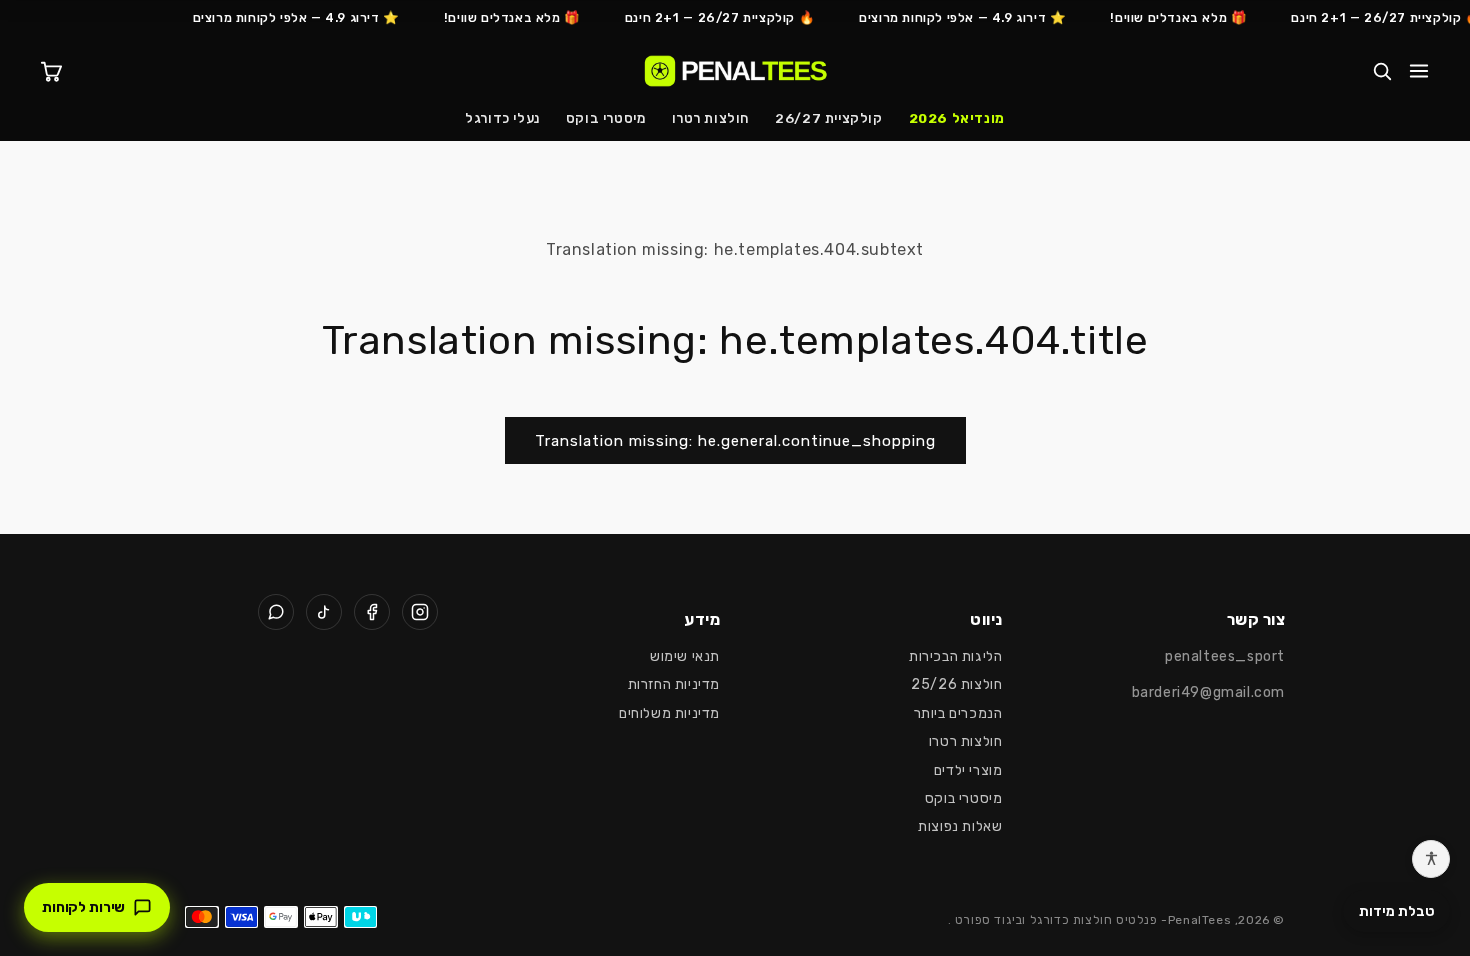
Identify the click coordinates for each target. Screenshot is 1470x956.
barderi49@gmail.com (1208, 692)
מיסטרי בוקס (606, 118)
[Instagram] (420, 612)
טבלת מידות (1396, 911)
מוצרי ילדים (968, 770)
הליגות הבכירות (955, 656)
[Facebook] (372, 612)
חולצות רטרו (711, 118)
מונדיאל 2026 (957, 118)
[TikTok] (324, 612)
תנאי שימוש (685, 656)
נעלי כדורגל (502, 118)
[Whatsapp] (276, 612)
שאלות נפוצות (960, 826)
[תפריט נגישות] (1431, 859)
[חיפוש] (1382, 71)
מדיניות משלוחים (669, 713)
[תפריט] (1419, 71)
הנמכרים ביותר (958, 713)
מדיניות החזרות (674, 684)
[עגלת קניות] (51, 71)
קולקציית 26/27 (828, 118)
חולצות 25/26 (956, 684)
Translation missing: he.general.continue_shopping (735, 441)
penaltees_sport (1225, 656)
